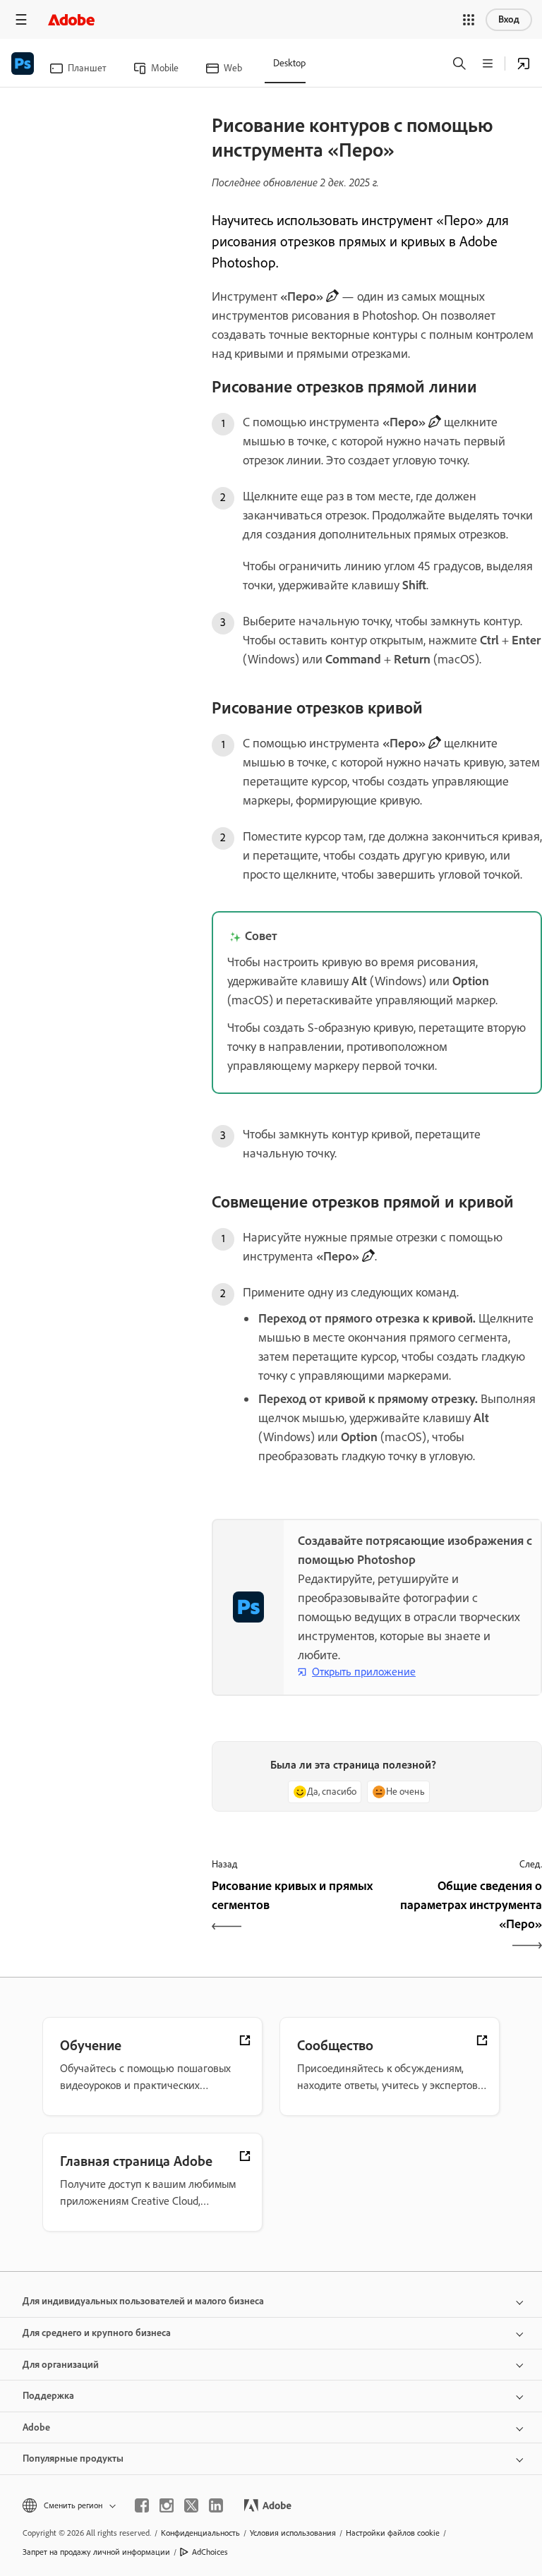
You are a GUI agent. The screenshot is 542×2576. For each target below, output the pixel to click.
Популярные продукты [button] (73, 2458)
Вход (509, 19)
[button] (469, 20)
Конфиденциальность (200, 2533)
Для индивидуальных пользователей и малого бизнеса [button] (143, 2301)
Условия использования (293, 2533)
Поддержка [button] (48, 2396)
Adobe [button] (36, 2427)
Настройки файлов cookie (393, 2533)
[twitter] (191, 2505)
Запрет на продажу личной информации (96, 2552)
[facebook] (142, 2505)
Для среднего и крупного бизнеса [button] (97, 2333)
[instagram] (167, 2505)
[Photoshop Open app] (524, 64)
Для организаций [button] (61, 2365)
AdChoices (210, 2552)
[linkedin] (216, 2505)
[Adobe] (71, 19)
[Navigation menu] (21, 19)
